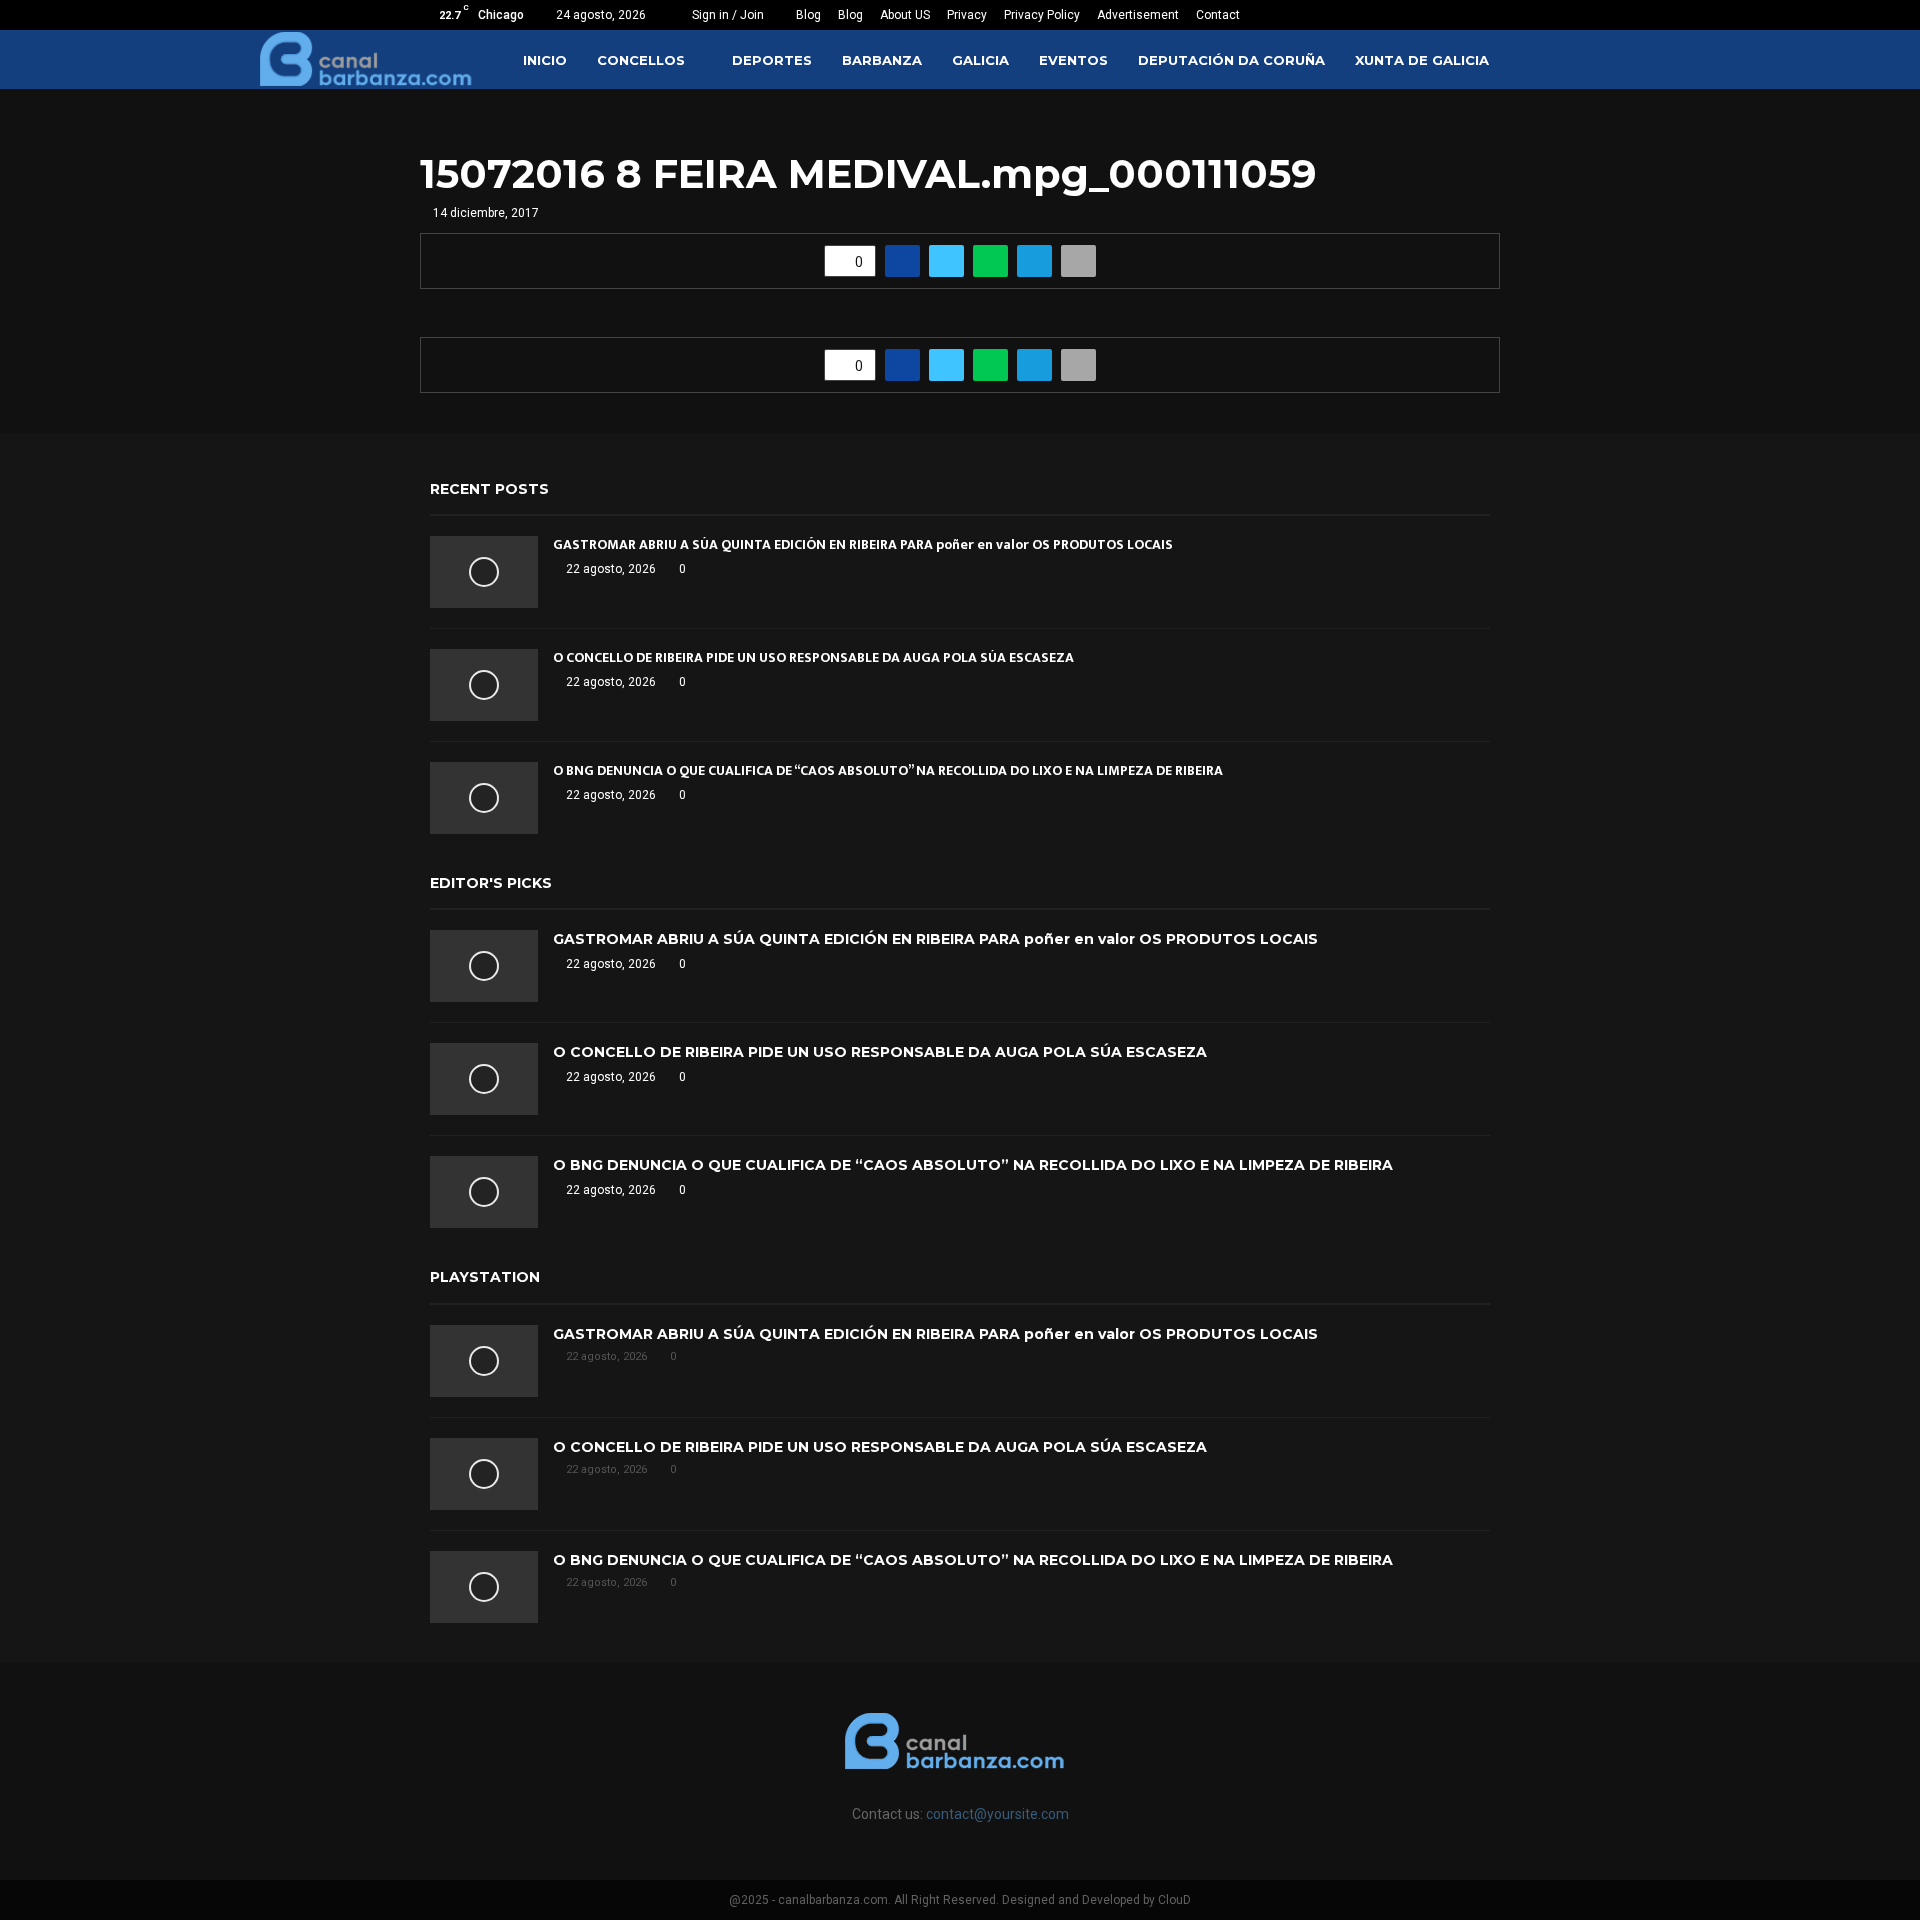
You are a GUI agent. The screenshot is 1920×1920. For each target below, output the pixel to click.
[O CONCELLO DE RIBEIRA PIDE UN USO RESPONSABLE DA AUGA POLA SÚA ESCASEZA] (484, 685)
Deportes (772, 60)
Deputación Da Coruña (1231, 60)
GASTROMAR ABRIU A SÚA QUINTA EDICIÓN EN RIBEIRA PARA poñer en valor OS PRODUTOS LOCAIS (863, 544)
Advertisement (1138, 15)
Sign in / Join (726, 15)
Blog (808, 15)
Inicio (545, 60)
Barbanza (882, 60)
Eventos (1073, 60)
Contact (1218, 15)
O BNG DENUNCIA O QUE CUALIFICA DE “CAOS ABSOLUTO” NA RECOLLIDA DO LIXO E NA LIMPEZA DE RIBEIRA (888, 770)
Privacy (967, 15)
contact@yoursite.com (997, 1814)
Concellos (641, 60)
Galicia (980, 60)
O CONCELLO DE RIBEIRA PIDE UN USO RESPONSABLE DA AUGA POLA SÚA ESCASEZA (813, 657)
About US (905, 15)
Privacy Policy (1042, 15)
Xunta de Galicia (1422, 60)
